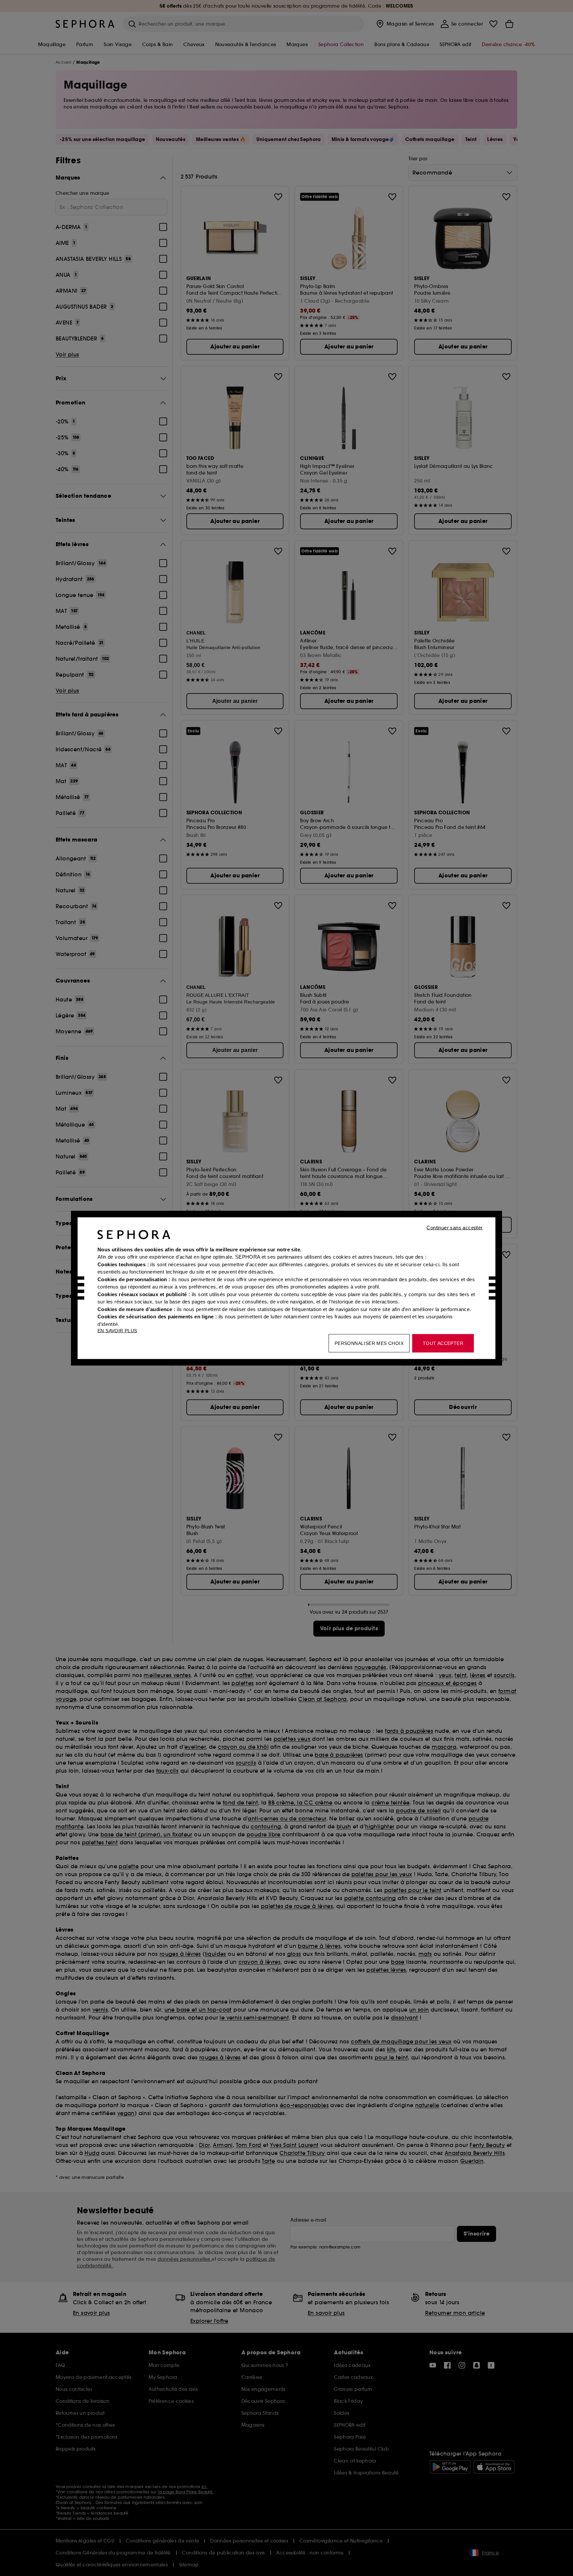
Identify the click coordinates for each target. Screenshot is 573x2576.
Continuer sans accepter (454, 1227)
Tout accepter (443, 1343)
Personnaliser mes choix (369, 1343)
